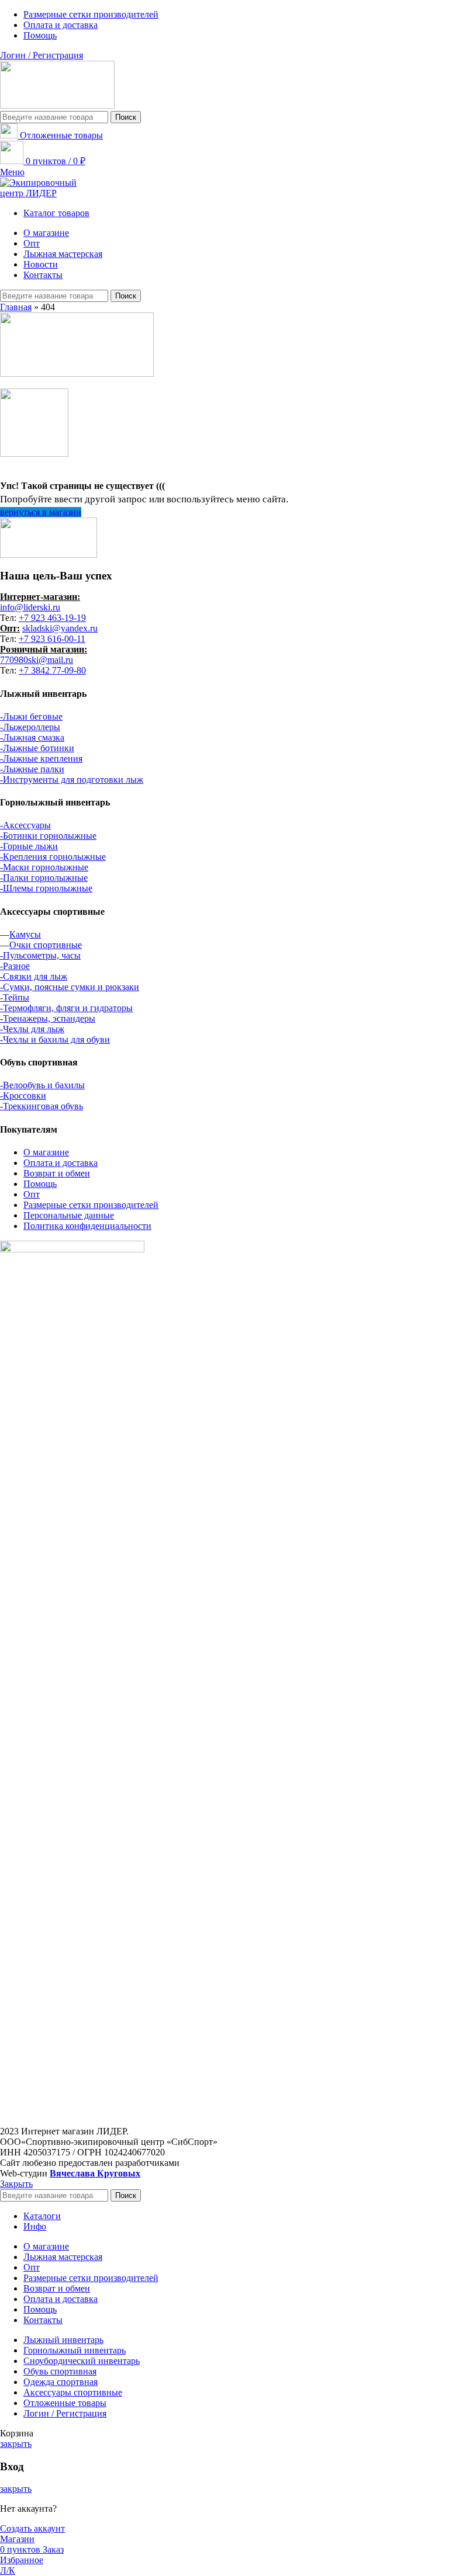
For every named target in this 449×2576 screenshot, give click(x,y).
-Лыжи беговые (31, 716)
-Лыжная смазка (32, 737)
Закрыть (16, 2184)
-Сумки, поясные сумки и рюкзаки (70, 987)
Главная (16, 307)
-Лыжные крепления (41, 758)
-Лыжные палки (32, 769)
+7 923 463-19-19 (52, 618)
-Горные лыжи (29, 846)
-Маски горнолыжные (44, 867)
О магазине (46, 1152)
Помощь (40, 1184)
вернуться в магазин (41, 512)
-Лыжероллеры (30, 727)
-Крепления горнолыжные (53, 857)
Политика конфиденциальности (87, 1226)
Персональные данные (69, 1215)
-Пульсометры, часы (40, 955)
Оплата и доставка (61, 1163)
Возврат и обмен (57, 1173)
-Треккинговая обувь (42, 1106)
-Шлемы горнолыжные (46, 888)
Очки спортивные (46, 945)
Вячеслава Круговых (95, 2173)
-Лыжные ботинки (37, 748)
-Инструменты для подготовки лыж (72, 780)
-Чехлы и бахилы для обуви (55, 1039)
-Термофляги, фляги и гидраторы (66, 1008)
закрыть (16, 2444)
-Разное (15, 966)
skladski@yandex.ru (60, 628)
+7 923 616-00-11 (52, 639)
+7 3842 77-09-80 (52, 670)
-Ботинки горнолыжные (48, 836)
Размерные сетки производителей (91, 1205)
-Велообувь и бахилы (42, 1085)
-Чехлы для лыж (32, 1029)
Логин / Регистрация (65, 2413)
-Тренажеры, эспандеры (48, 1018)
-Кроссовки (23, 1096)
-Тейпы (15, 997)
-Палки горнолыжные (44, 878)
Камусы (25, 934)
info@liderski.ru (30, 607)
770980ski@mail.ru (37, 660)
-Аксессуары (25, 825)
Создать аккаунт (32, 2528)
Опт (32, 1194)
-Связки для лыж (34, 976)
